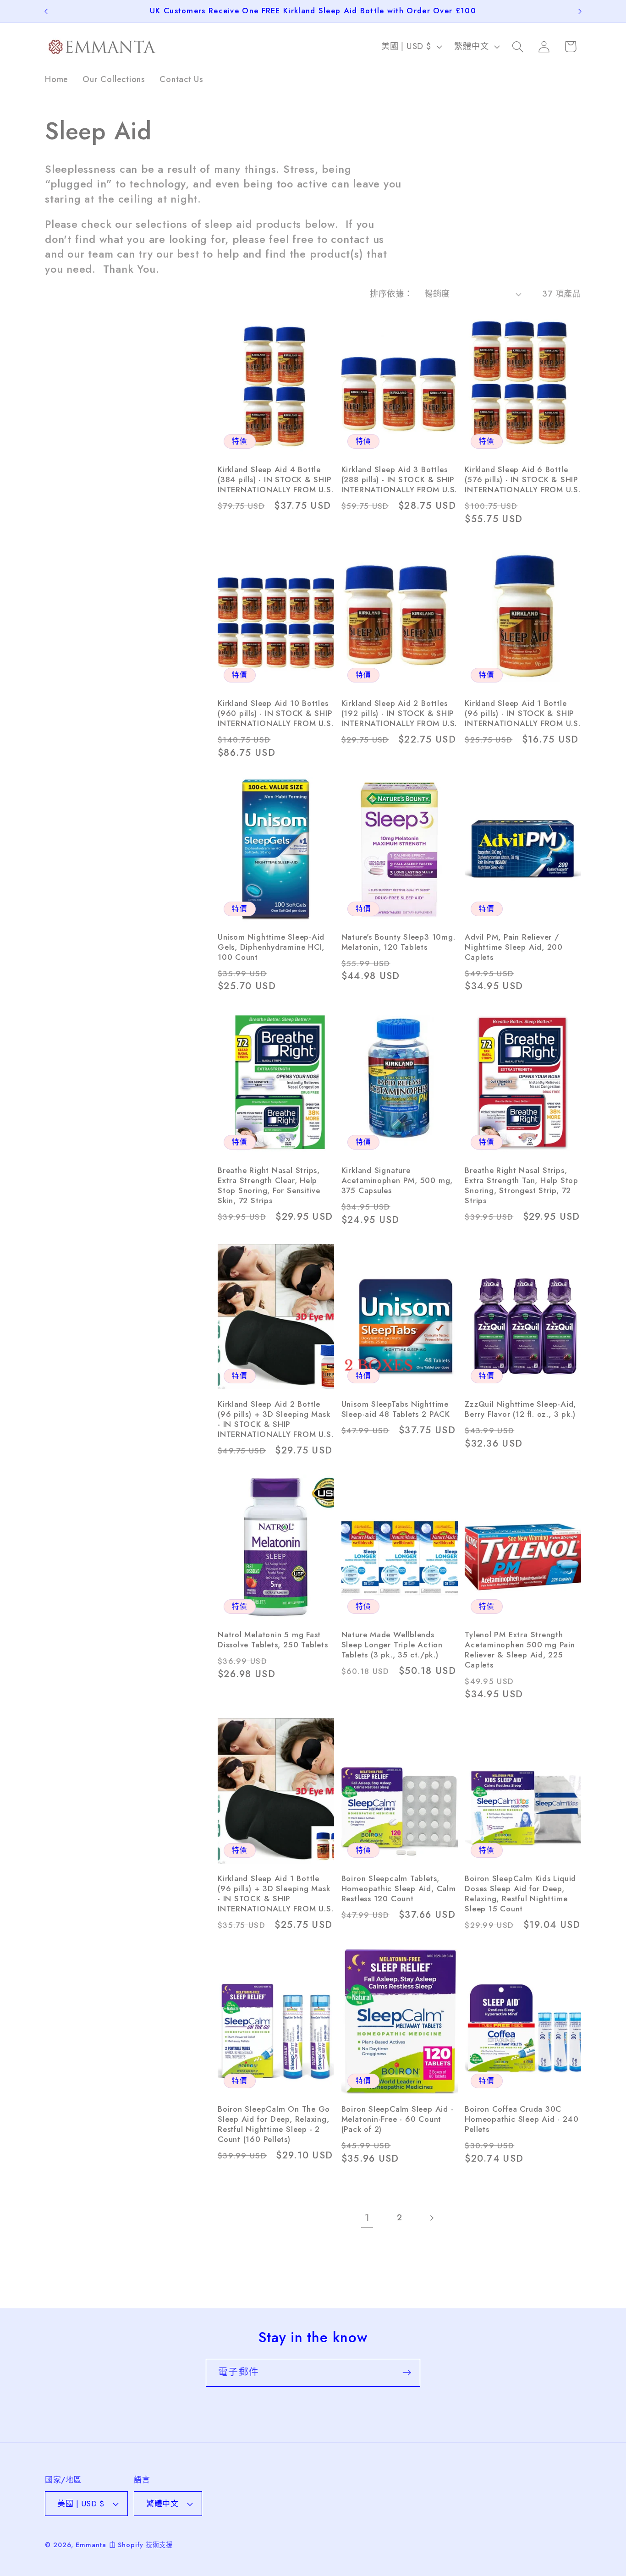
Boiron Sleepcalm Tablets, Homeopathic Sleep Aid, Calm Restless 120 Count (399, 1889)
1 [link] (367, 2218)
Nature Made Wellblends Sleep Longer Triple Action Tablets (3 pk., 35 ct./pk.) (392, 1645)
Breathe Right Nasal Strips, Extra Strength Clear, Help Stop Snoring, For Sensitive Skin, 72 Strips (269, 1186)
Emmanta (91, 2545)
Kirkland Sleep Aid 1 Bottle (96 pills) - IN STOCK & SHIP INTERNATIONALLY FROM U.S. (523, 714)
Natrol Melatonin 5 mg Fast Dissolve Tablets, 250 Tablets (273, 1640)
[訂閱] (407, 2373)
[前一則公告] (46, 11)
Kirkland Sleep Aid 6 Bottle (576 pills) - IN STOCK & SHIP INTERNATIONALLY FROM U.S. (523, 480)
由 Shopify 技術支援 (141, 2545)
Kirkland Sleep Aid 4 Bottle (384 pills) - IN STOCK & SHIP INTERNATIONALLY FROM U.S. (276, 480)
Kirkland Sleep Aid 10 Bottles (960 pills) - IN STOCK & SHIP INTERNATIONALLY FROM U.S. (276, 714)
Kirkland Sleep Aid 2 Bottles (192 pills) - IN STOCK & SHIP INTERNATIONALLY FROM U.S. (399, 714)
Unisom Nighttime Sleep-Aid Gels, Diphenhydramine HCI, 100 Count (271, 947)
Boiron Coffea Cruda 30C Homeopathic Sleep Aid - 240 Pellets (522, 2119)
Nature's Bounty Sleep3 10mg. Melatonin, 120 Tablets (398, 942)
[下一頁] (431, 2218)
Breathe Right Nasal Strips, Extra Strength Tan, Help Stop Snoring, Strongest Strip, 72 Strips (522, 1186)
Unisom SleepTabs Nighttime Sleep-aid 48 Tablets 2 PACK (396, 1409)
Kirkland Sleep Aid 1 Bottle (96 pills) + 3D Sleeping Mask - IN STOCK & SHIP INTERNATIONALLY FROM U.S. (276, 1894)
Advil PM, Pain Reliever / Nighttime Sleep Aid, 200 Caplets (514, 947)
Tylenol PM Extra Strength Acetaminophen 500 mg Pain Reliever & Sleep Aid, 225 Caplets (520, 1650)
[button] (518, 47)
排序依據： (391, 294)
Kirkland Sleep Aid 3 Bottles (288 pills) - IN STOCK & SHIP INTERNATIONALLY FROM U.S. (399, 480)
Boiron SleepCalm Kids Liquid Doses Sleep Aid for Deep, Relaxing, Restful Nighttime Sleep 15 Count (520, 1894)
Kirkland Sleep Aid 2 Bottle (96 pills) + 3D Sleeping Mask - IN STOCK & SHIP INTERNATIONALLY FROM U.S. (276, 1420)
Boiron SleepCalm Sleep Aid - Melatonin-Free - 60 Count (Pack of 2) (398, 2119)
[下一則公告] (580, 11)
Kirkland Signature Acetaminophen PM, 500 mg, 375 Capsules (397, 1181)
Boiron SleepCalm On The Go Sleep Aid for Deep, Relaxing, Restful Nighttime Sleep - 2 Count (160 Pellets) (274, 2125)
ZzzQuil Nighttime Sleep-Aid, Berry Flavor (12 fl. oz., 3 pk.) (520, 1409)
